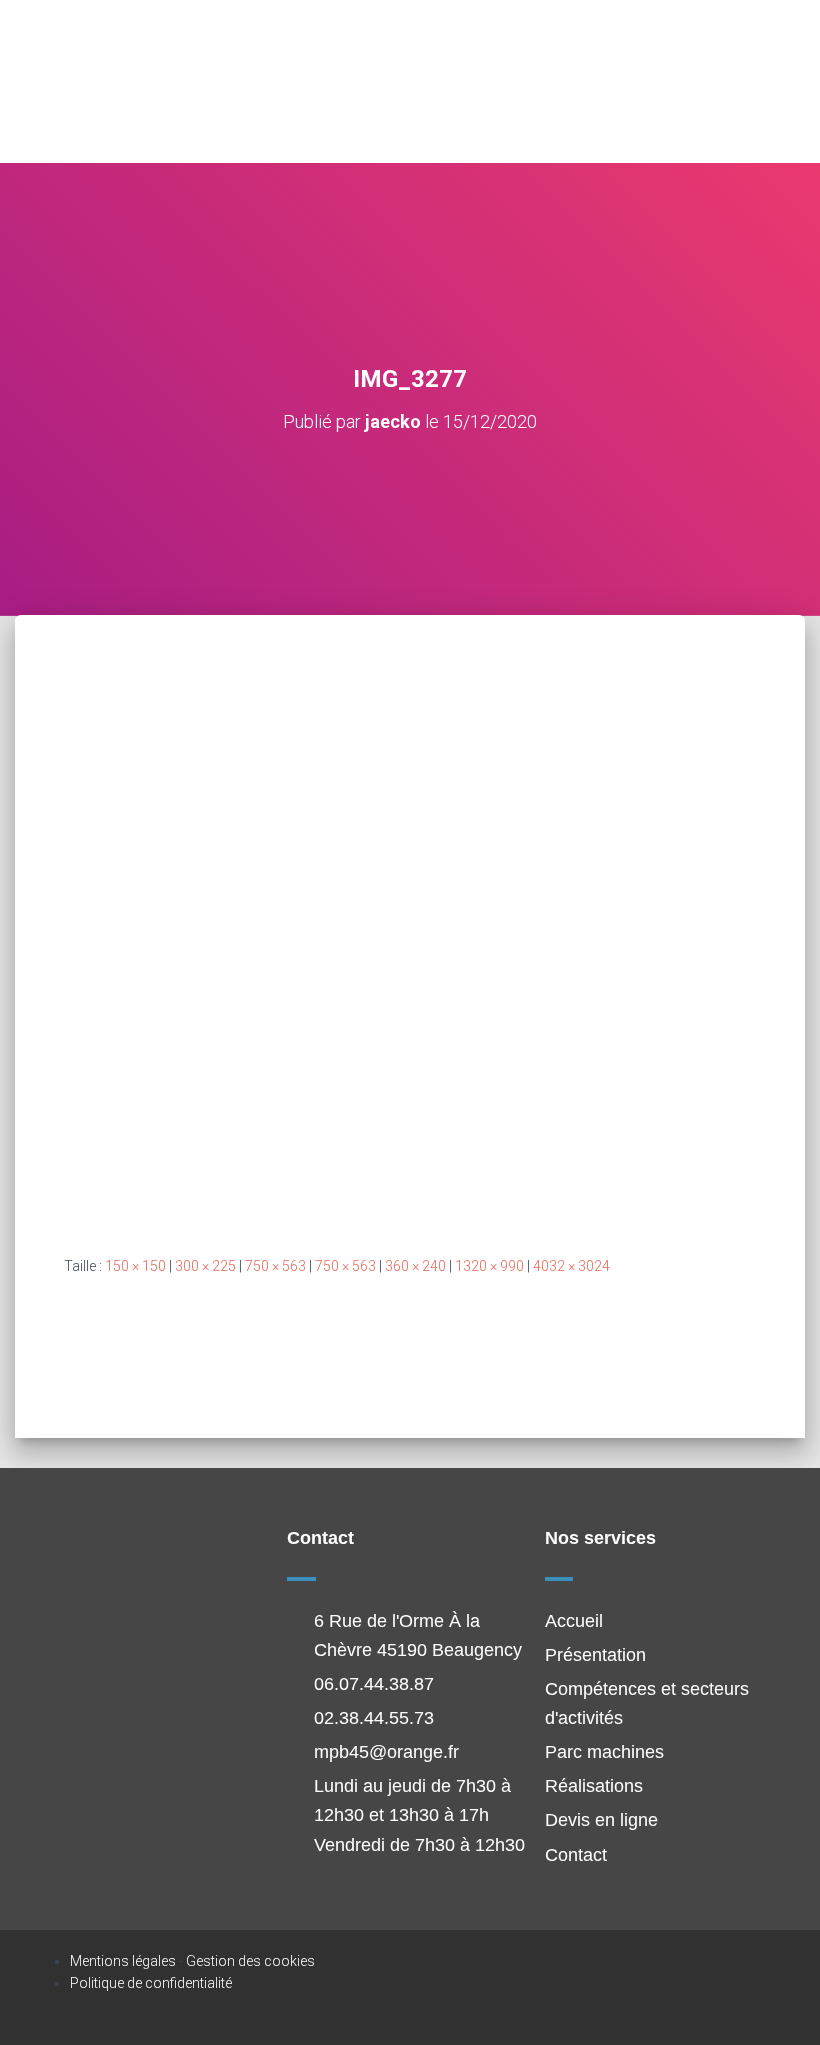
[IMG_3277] (410, 954)
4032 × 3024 (571, 1266)
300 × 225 (205, 1266)
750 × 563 (275, 1266)
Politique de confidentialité (151, 1983)
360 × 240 (415, 1266)
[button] (767, 81)
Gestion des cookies (250, 1961)
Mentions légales (123, 1961)
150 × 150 (135, 1266)
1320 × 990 (489, 1266)
